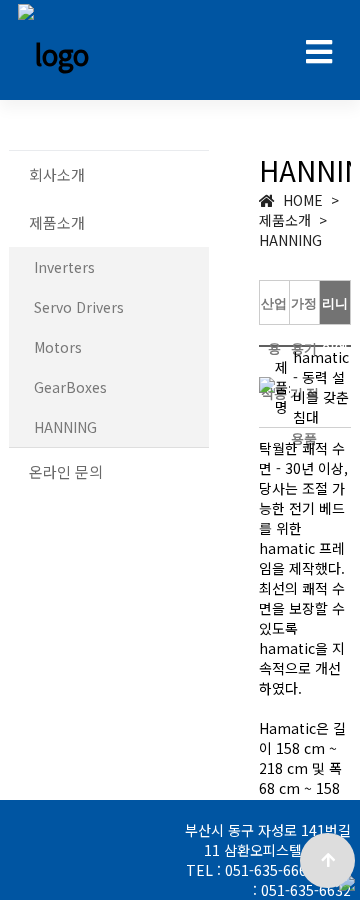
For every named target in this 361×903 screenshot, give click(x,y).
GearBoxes (70, 387)
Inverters (64, 267)
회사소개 (57, 174)
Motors (58, 347)
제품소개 (57, 222)
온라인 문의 (66, 471)
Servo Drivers (79, 307)
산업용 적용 (274, 348)
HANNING (65, 427)
